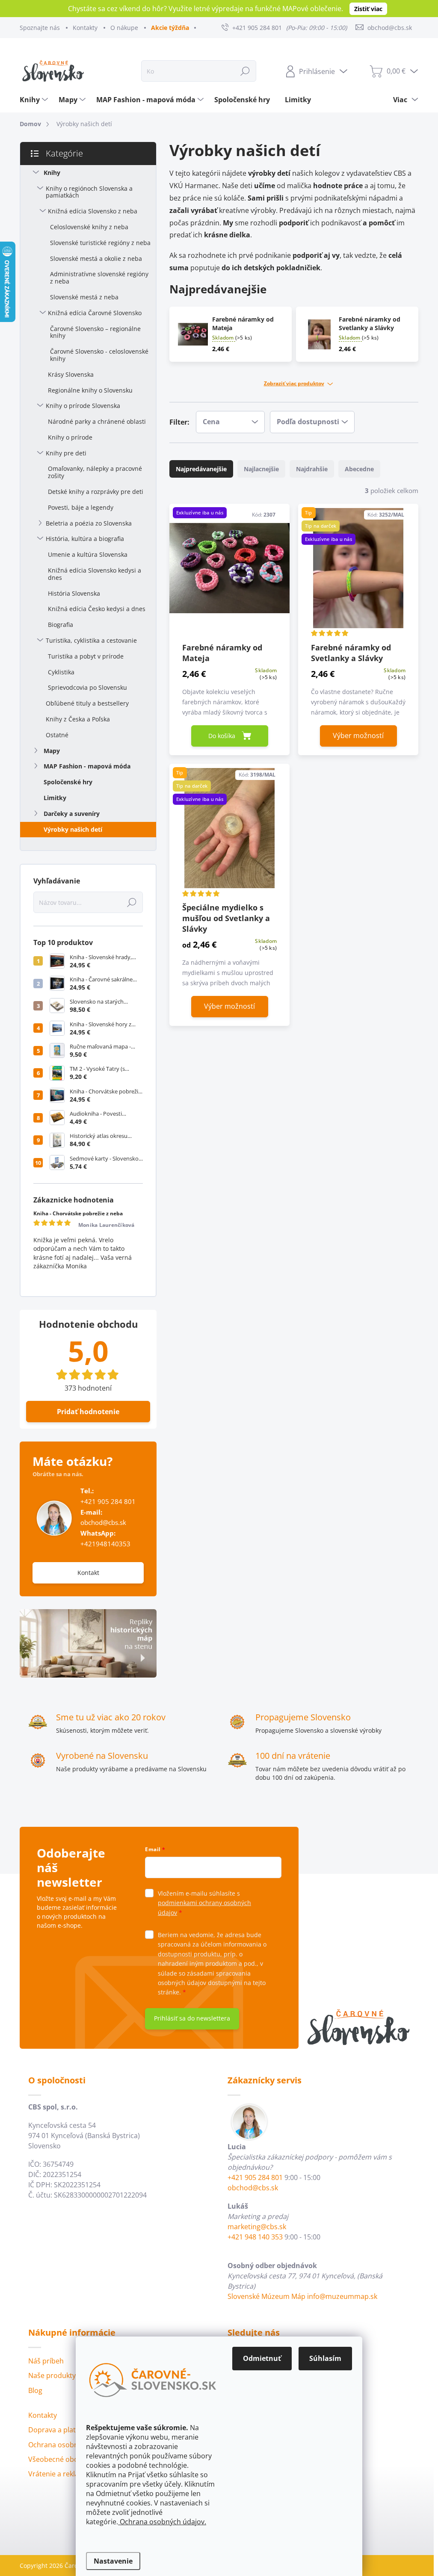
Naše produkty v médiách (69, 2375)
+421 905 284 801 (108, 1502)
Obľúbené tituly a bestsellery (87, 703)
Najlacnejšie (261, 469)
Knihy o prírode (70, 437)
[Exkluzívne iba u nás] (229, 572)
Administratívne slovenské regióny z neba (99, 278)
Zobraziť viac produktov (294, 384)
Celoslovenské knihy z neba (89, 227)
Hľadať (245, 71)
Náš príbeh (46, 2361)
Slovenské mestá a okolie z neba (96, 258)
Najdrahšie (312, 469)
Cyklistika (61, 672)
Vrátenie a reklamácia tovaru (75, 2474)
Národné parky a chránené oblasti (97, 421)
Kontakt (88, 1573)
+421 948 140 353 (255, 2237)
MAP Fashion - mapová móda (87, 766)
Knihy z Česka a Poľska (78, 719)
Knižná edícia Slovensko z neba (93, 211)
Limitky (55, 798)
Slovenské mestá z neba (84, 297)
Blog (35, 2390)
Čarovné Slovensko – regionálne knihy (95, 332)
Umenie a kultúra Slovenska (88, 554)
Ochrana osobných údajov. (162, 2522)
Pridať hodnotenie (88, 1412)
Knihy (52, 173)
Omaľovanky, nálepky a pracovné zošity (95, 472)
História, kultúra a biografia (85, 539)
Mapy (52, 751)
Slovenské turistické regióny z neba (100, 243)
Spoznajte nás (40, 28)
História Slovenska (74, 593)
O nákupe (124, 28)
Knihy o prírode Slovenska (83, 406)
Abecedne (359, 469)
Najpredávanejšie (201, 469)
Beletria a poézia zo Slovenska (89, 523)
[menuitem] (35, 100)
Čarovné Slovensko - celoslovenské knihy (99, 355)
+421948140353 (105, 1539)
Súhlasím (325, 2358)
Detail (358, 736)
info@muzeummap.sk (342, 2296)
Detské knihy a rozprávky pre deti (96, 492)
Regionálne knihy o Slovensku (90, 390)
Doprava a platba (56, 2430)
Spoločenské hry (68, 782)
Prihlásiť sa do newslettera (192, 2018)
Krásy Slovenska (71, 374)
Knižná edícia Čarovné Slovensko (95, 313)
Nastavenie (113, 2561)
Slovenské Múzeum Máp (266, 2296)
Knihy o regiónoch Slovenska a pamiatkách (89, 192)
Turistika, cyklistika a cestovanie (91, 640)
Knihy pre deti (66, 453)
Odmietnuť (262, 2358)
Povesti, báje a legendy (81, 507)
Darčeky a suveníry (72, 814)
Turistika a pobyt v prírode (86, 656)
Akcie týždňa (170, 28)
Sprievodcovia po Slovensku (87, 687)
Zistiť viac (368, 9)
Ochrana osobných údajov (71, 2445)
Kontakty (85, 28)
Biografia (61, 625)
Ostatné (57, 735)
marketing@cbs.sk (257, 2227)
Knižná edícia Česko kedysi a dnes (97, 609)
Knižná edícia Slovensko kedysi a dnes (95, 574)
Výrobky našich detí (73, 829)
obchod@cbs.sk (103, 1523)
